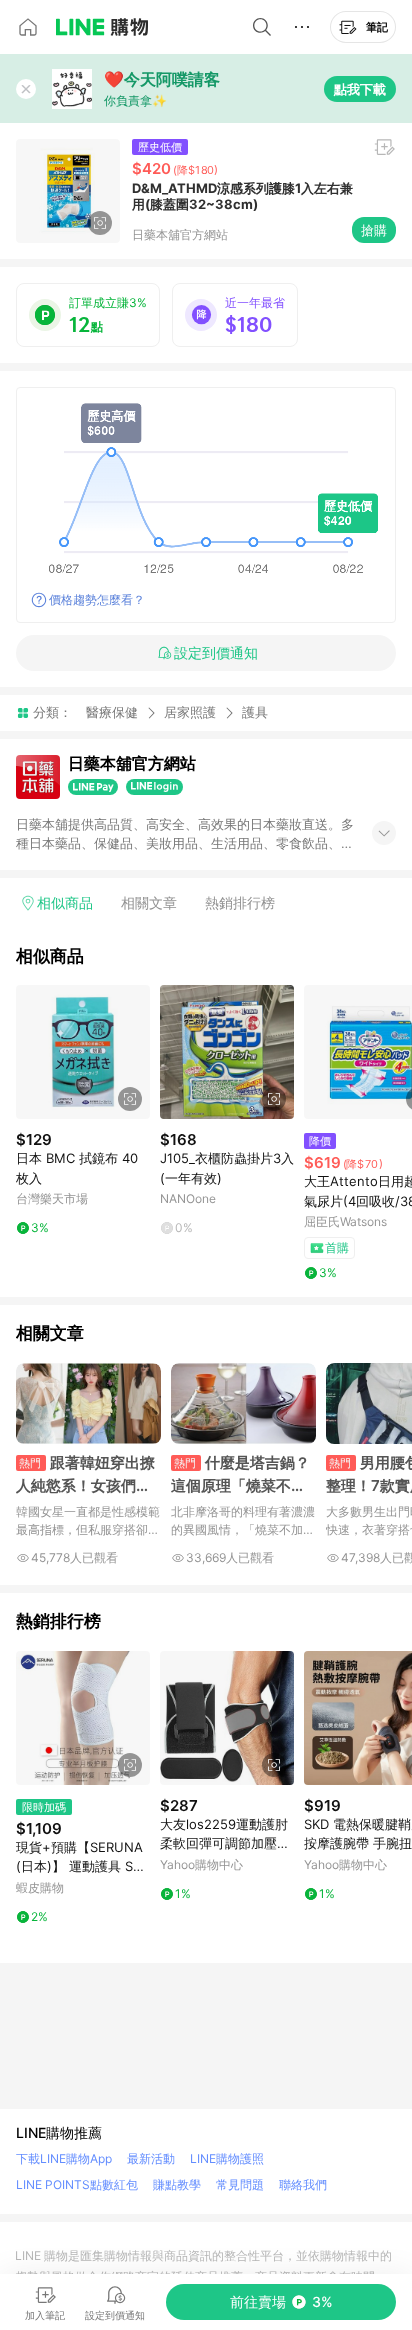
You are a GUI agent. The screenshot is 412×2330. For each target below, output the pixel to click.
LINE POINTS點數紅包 (77, 2184)
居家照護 (190, 712)
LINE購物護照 (227, 2158)
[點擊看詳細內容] (83, 1052)
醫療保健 (112, 712)
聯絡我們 (303, 2184)
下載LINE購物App (64, 2158)
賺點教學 (177, 2184)
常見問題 (240, 2184)
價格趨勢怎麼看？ (97, 599)
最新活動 (151, 2158)
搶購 (374, 230)
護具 (255, 712)
